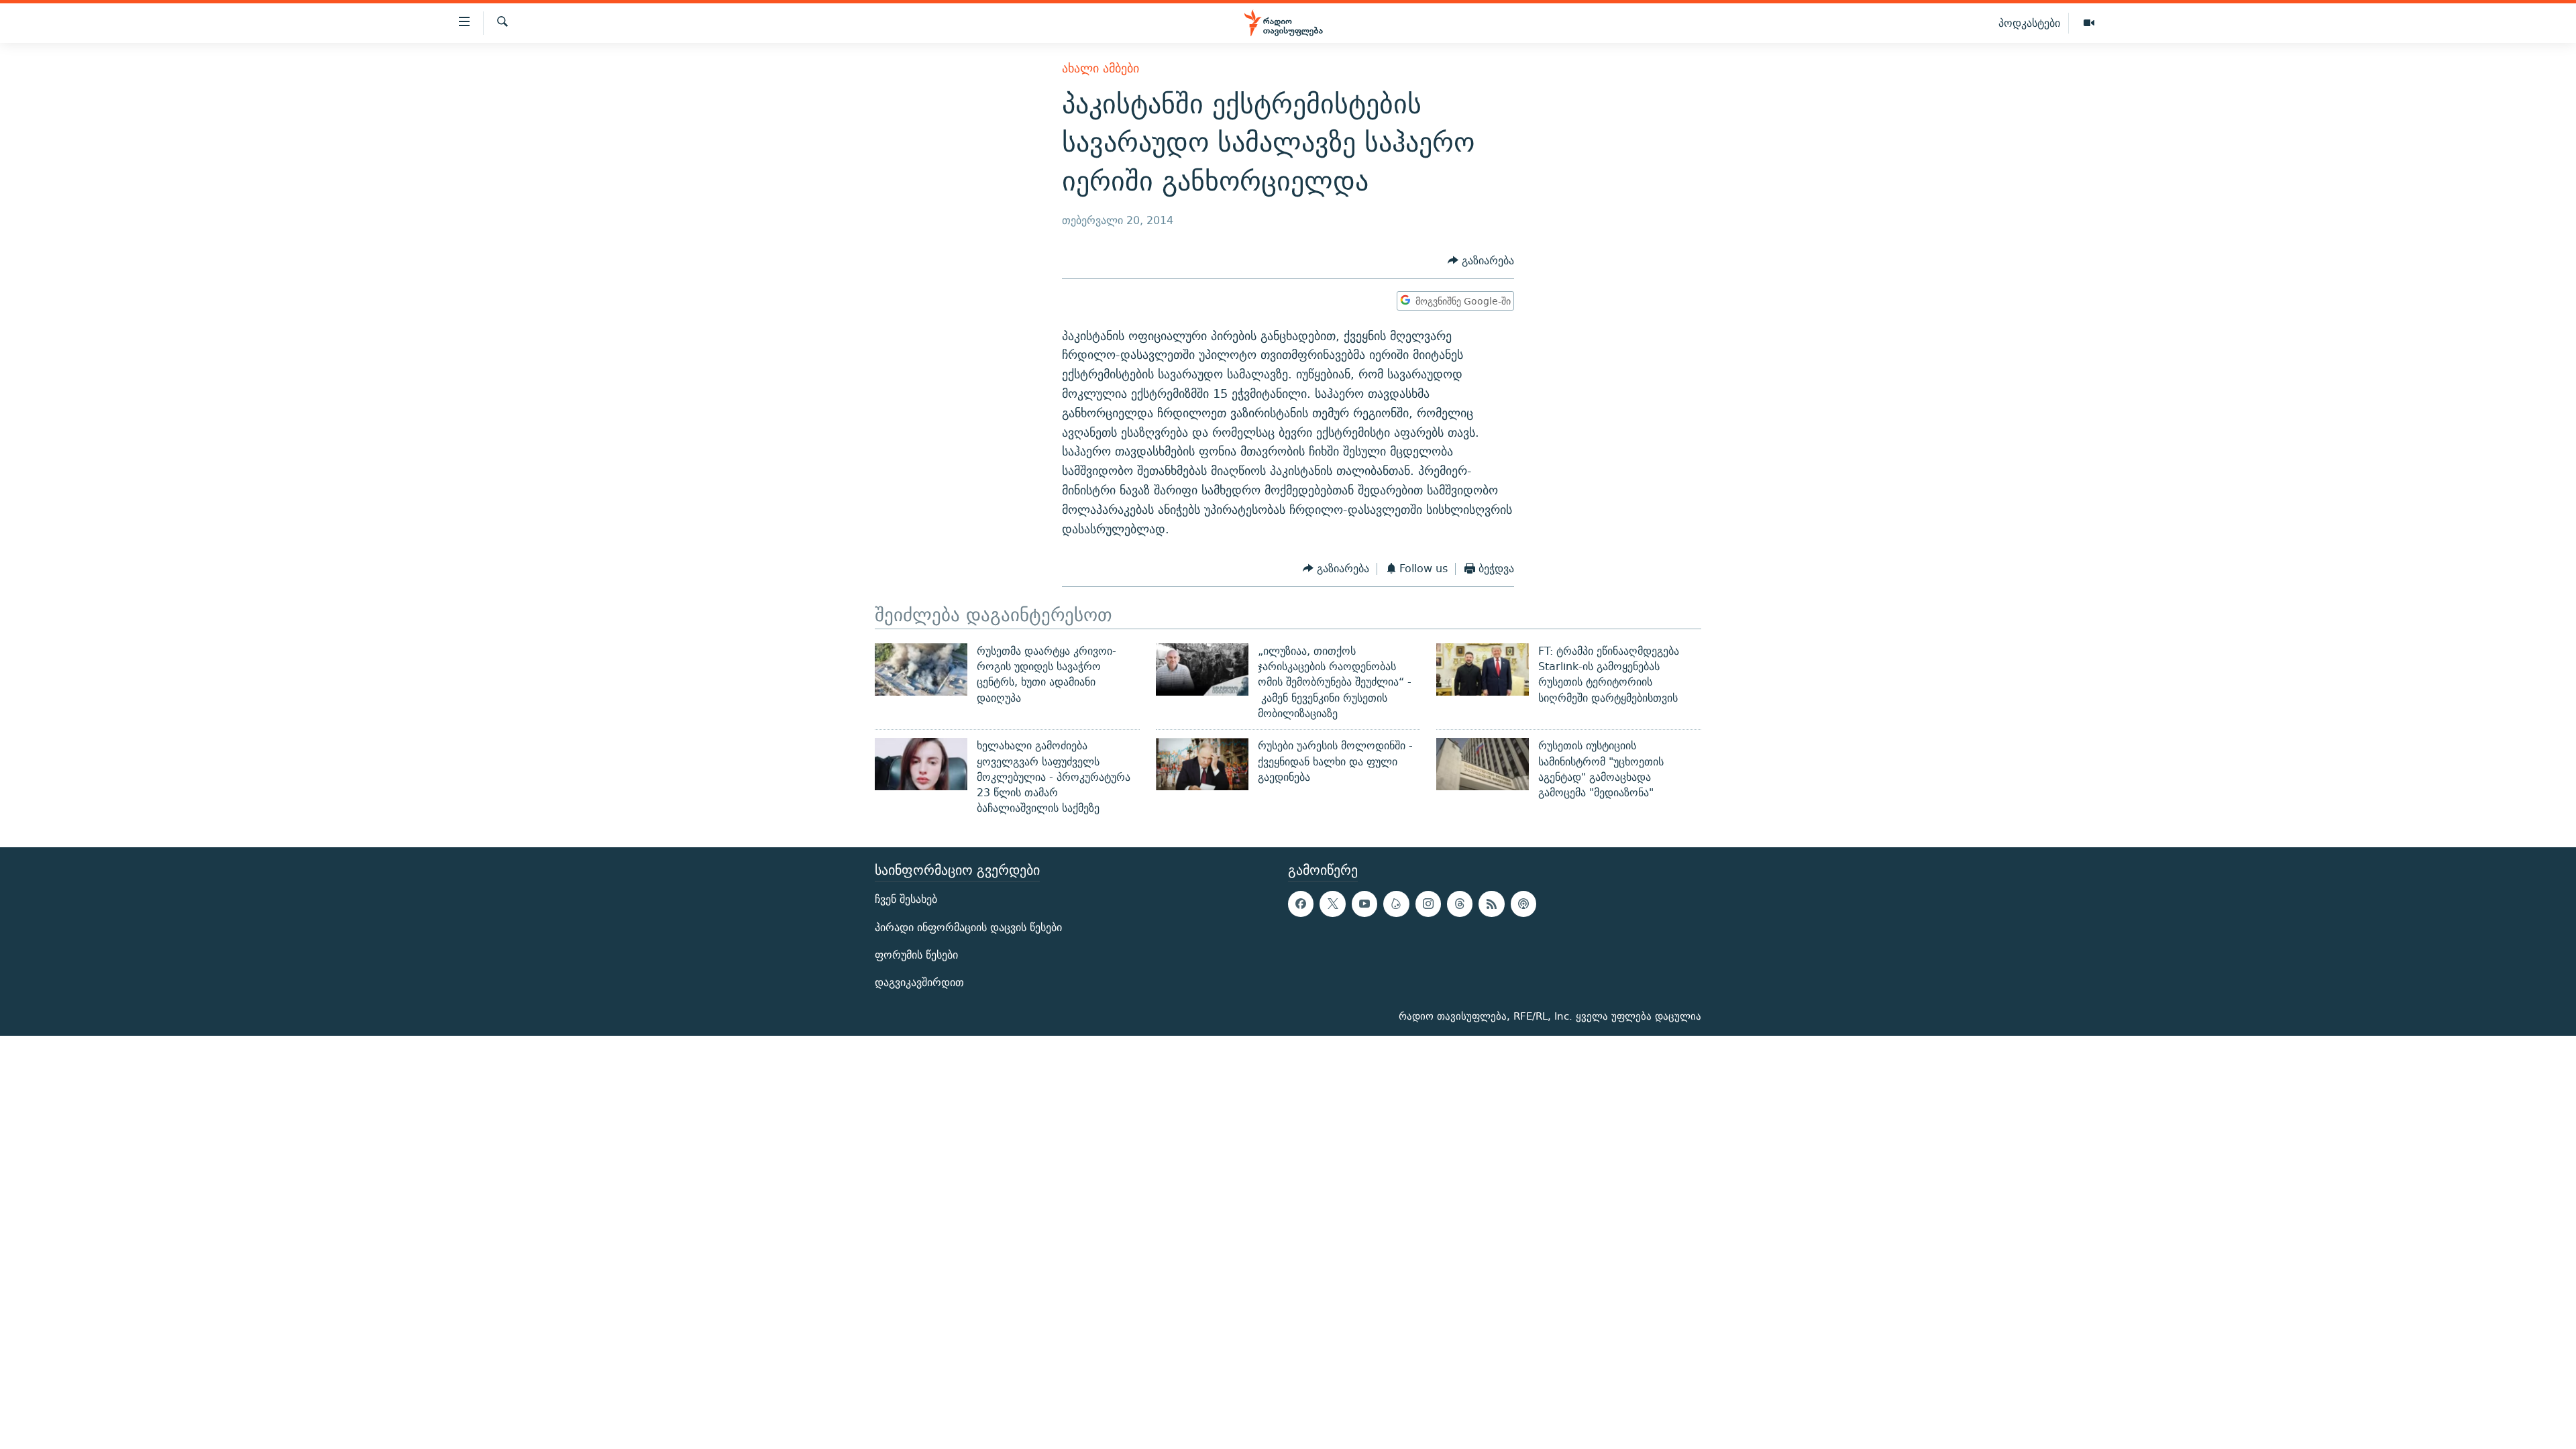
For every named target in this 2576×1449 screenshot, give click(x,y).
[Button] (1481, 261)
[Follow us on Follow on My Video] (1396, 904)
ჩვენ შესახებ (906, 899)
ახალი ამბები (1101, 68)
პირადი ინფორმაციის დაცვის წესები (968, 927)
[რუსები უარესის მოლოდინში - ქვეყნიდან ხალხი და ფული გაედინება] (1202, 764)
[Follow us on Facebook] (1301, 904)
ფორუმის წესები (916, 955)
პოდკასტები (2029, 23)
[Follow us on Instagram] (1428, 904)
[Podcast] (1523, 904)
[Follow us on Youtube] (1364, 904)
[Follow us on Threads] (1460, 904)
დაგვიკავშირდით (919, 982)
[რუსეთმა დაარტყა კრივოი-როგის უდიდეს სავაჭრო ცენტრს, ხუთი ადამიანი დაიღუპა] (921, 669)
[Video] (2089, 23)
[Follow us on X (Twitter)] (1332, 904)
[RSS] (1491, 904)
